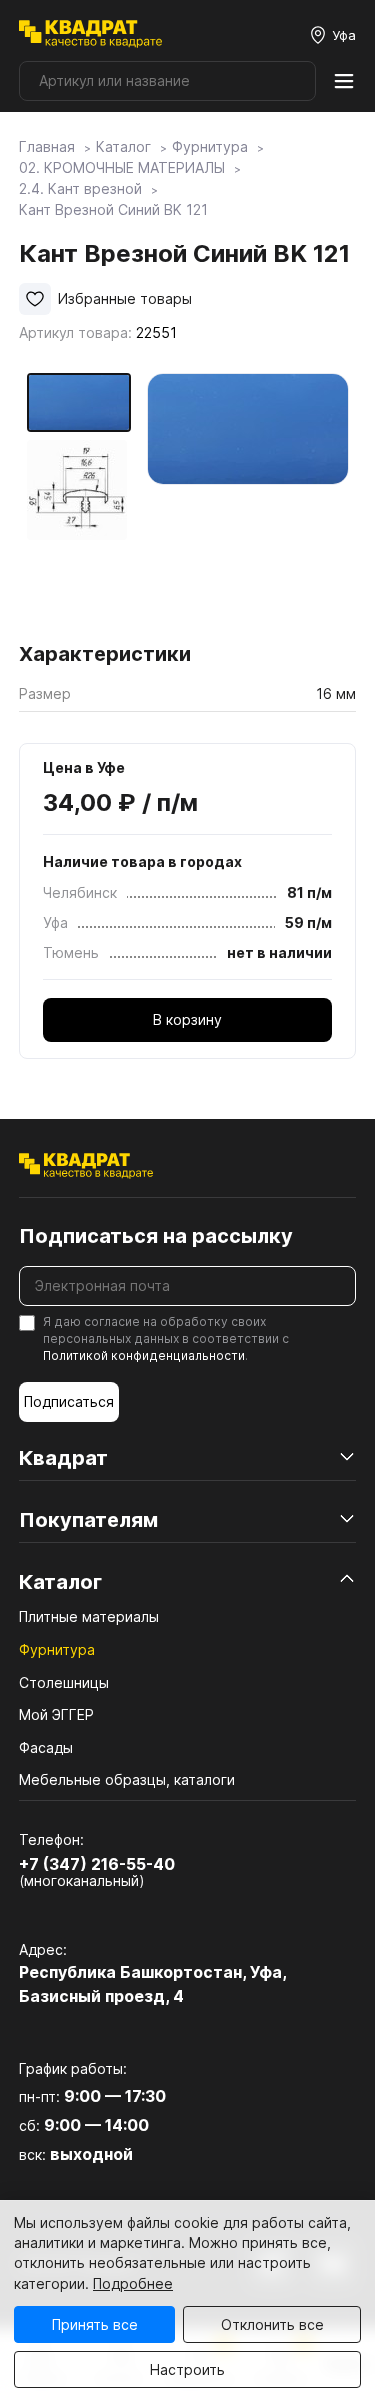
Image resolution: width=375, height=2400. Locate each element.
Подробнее (133, 2283)
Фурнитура (57, 1649)
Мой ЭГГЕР (56, 1714)
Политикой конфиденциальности (144, 1355)
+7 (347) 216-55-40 (97, 1864)
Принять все (95, 2324)
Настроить (187, 2369)
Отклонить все (272, 2324)
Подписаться (69, 1401)
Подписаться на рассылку (156, 1236)
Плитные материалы (89, 1616)
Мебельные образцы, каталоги (127, 1779)
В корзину (187, 1019)
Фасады (46, 1747)
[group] (248, 500)
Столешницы (64, 1682)
